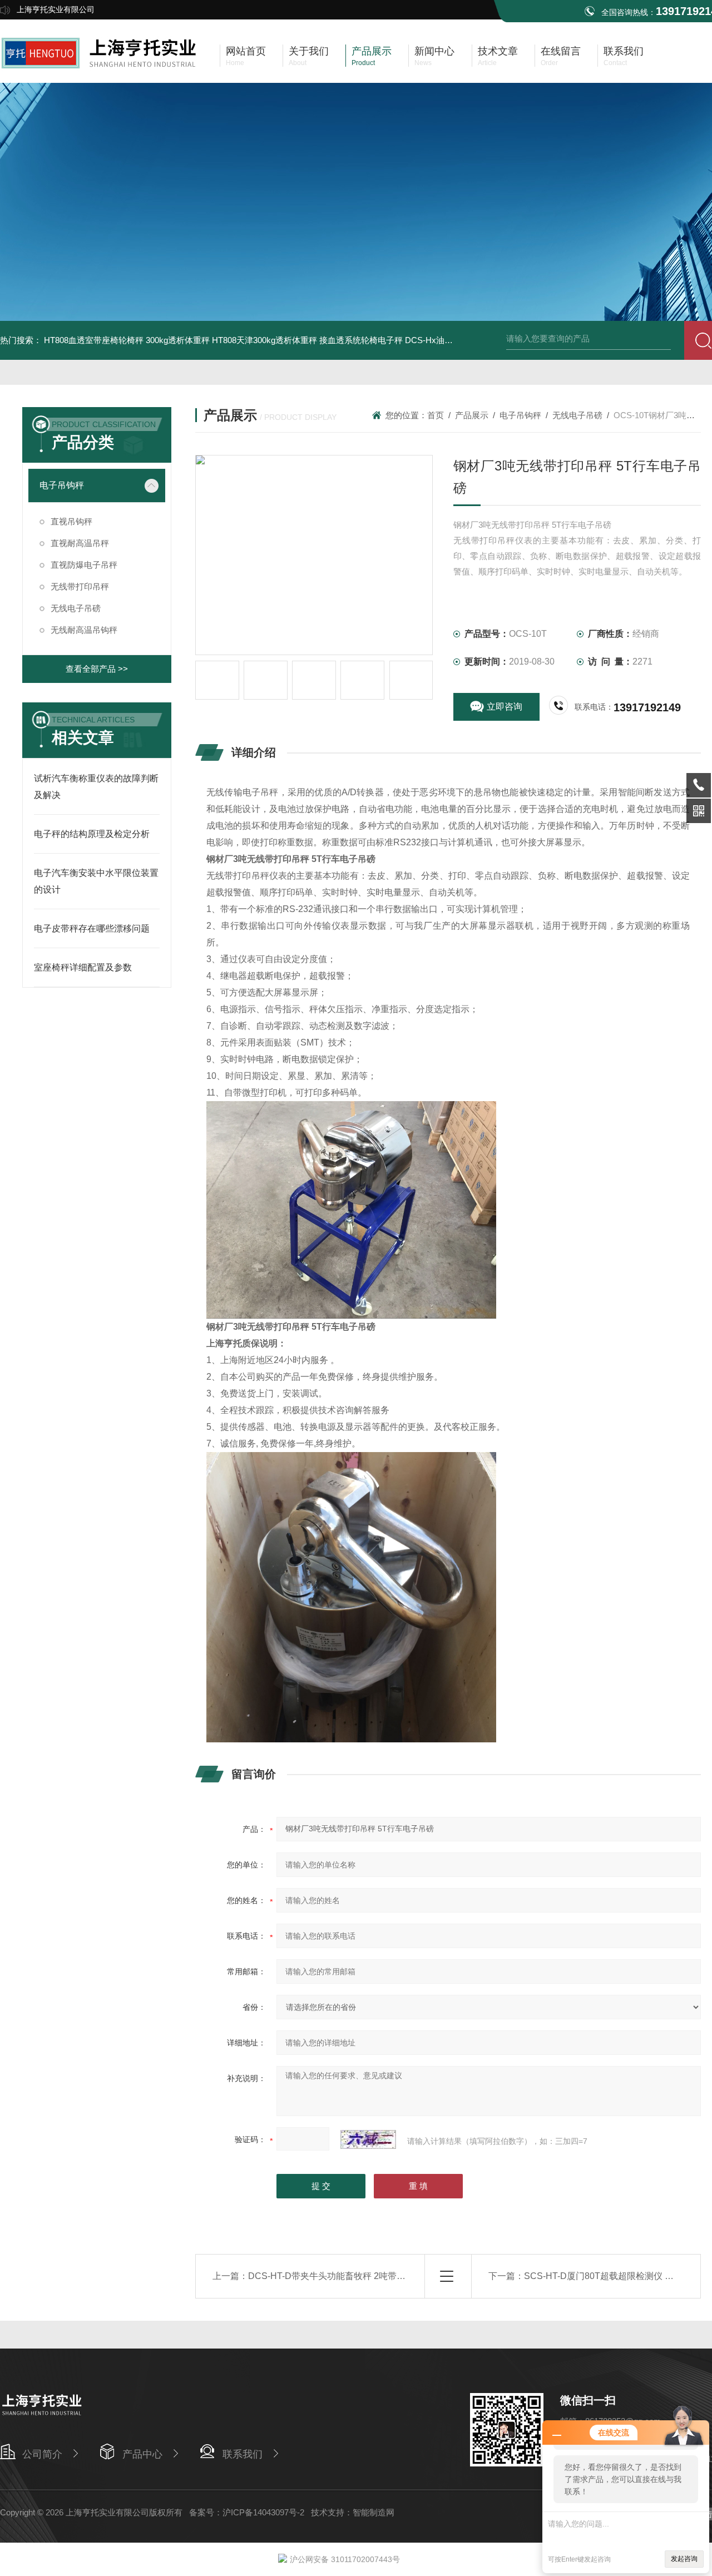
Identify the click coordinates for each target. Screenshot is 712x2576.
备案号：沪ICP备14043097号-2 (247, 2512)
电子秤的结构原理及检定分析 (92, 834)
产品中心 (142, 2454)
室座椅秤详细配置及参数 (83, 967)
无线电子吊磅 (76, 608)
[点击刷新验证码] (368, 2139)
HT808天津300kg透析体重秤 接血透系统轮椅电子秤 (307, 340)
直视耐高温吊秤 (80, 543)
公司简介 (42, 2454)
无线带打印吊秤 (80, 586)
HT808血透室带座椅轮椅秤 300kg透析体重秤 (127, 340)
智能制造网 (374, 2512)
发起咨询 (684, 2559)
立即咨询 (505, 707)
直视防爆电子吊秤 (84, 565)
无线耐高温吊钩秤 (84, 630)
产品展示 (472, 415)
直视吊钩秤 (71, 521)
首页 (436, 415)
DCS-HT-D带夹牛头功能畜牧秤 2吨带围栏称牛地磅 (349, 2276)
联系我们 (243, 2454)
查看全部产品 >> (97, 669)
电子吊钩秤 (62, 485)
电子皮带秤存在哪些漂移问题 (92, 928)
